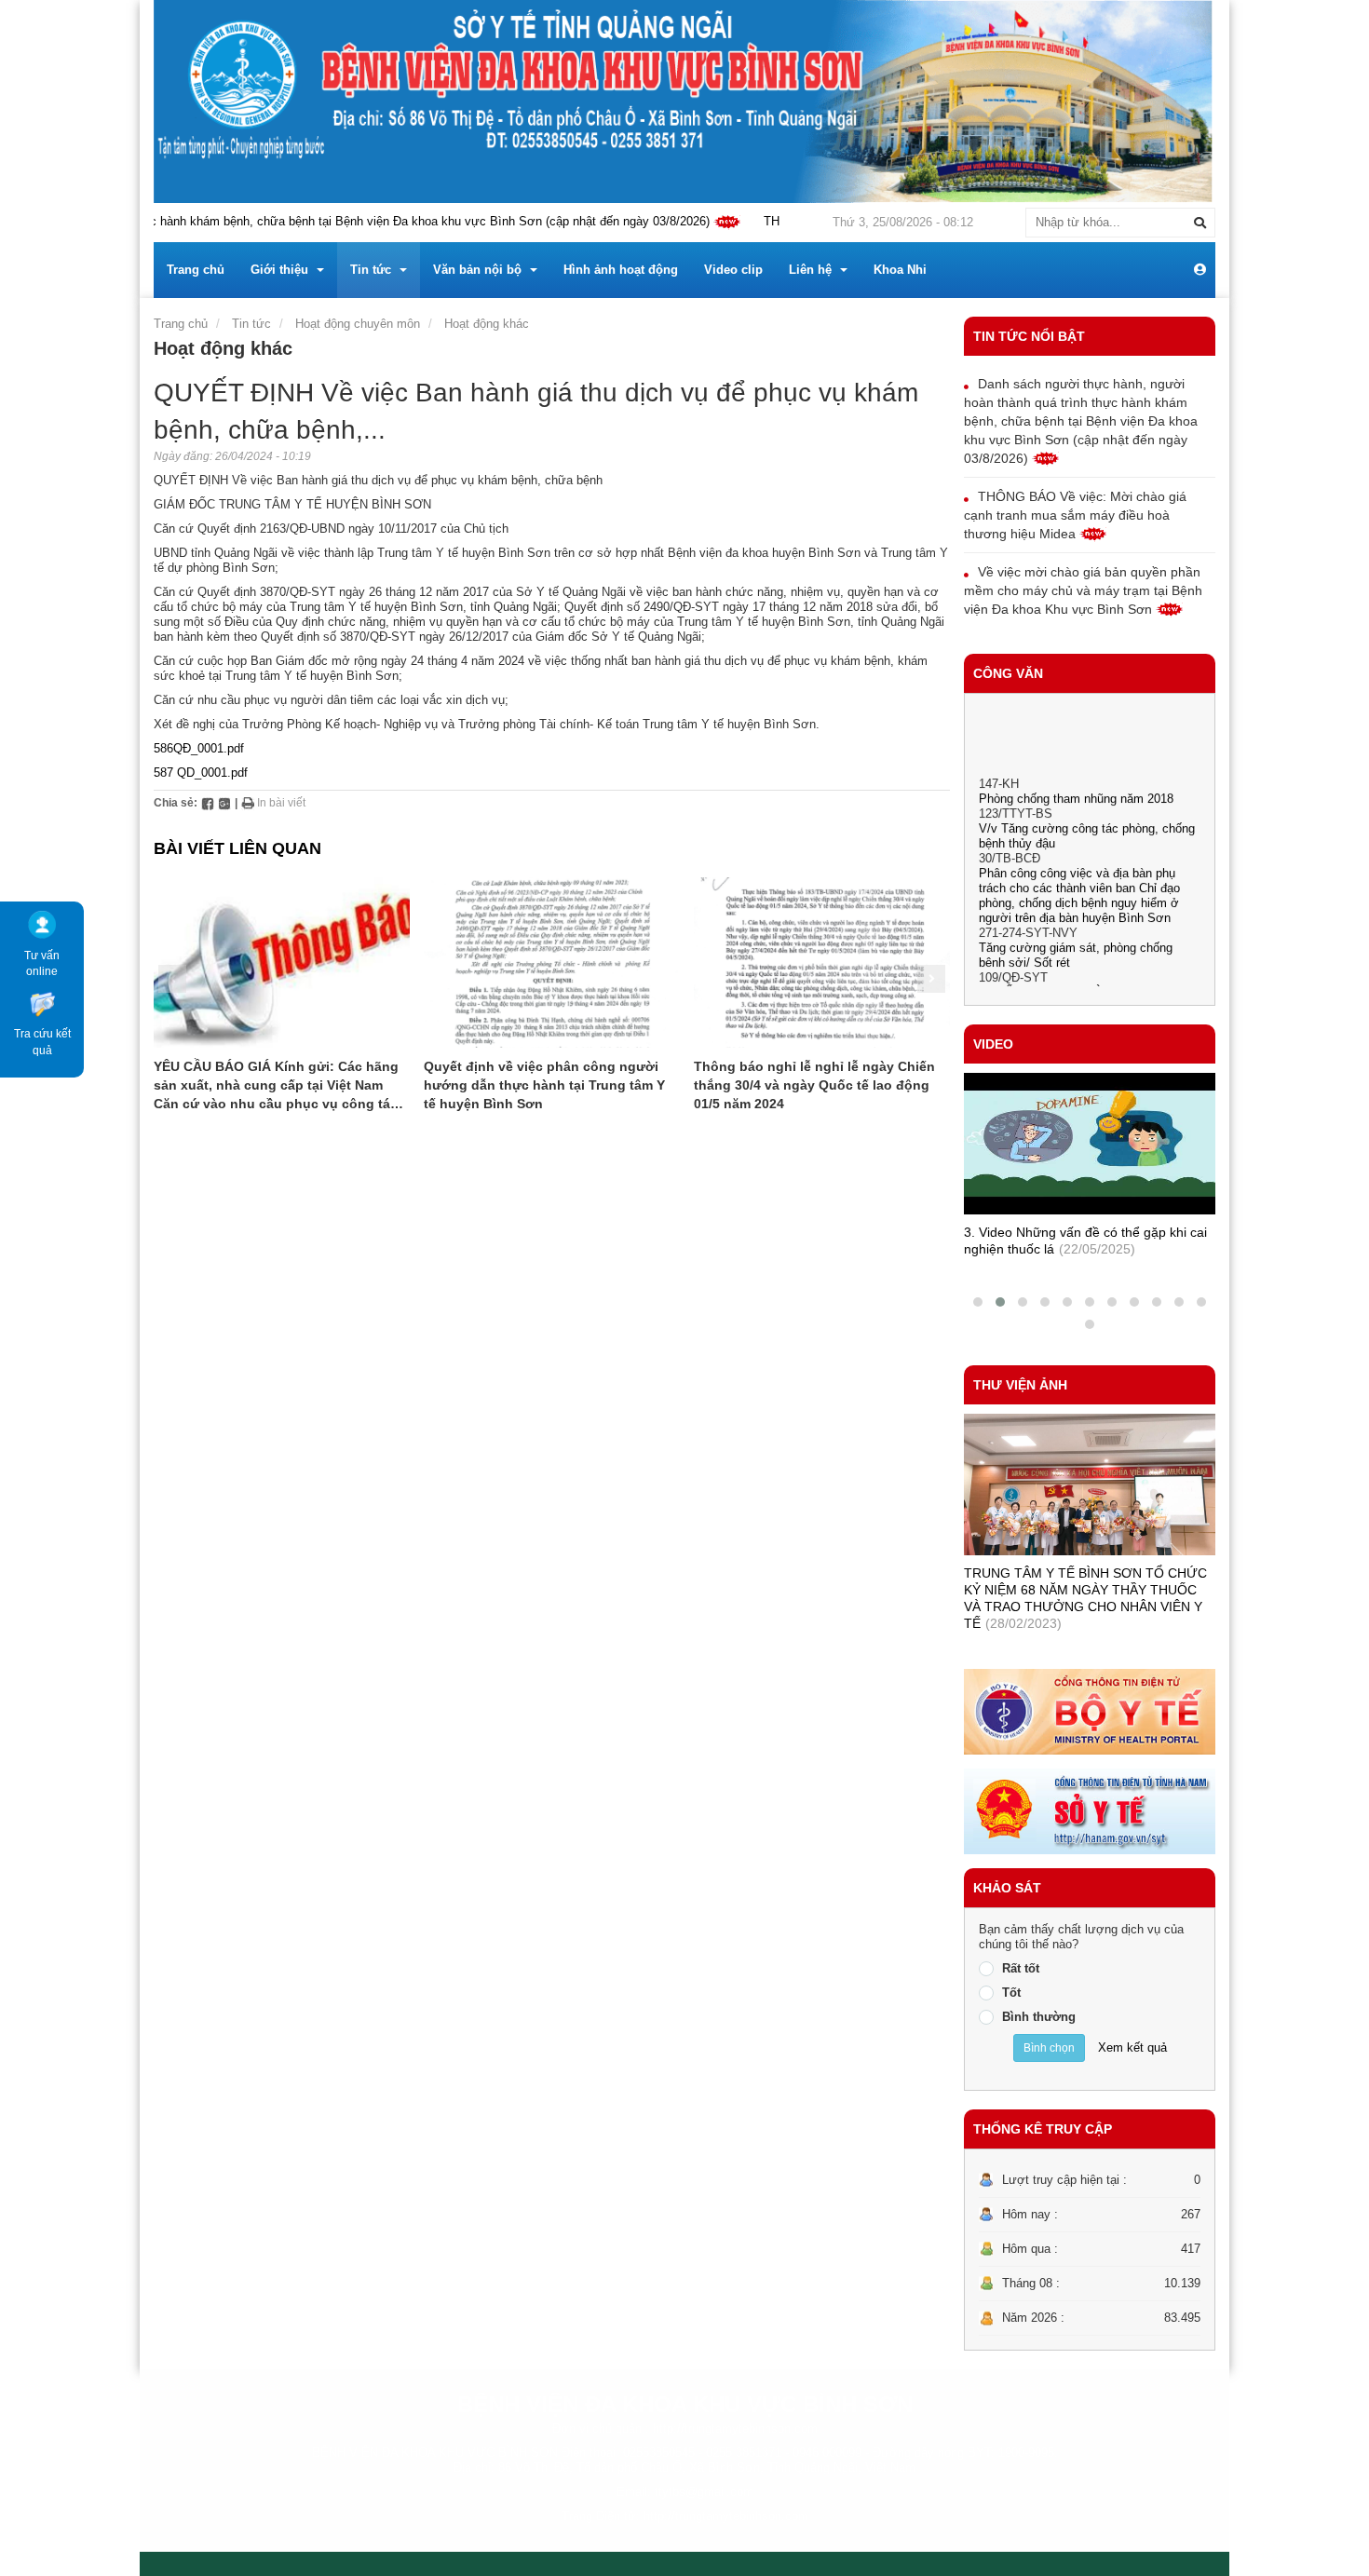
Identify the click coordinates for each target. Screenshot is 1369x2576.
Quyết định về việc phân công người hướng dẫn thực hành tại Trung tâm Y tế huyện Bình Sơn (544, 1085)
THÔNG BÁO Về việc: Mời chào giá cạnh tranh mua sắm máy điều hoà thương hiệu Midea (1075, 515)
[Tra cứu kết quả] (42, 1003)
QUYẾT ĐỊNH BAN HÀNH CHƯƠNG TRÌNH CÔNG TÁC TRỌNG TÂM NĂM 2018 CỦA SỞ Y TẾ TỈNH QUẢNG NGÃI (1089, 984)
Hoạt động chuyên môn (358, 324)
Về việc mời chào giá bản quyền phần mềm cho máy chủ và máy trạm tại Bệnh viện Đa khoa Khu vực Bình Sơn (1083, 590)
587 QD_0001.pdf (201, 773)
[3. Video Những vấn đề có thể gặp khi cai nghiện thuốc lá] (1090, 1144)
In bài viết (280, 803)
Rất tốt (1021, 1968)
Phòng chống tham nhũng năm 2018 (1076, 775)
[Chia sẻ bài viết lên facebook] (208, 803)
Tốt (1011, 1993)
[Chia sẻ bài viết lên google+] (224, 803)
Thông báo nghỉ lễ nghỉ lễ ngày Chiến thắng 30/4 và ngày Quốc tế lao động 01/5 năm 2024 (814, 1085)
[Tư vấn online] (42, 924)
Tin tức (251, 324)
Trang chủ (181, 324)
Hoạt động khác (487, 324)
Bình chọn (1049, 2048)
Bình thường (1039, 2017)
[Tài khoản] (1200, 270)
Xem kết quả (1132, 2047)
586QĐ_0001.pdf (199, 748)
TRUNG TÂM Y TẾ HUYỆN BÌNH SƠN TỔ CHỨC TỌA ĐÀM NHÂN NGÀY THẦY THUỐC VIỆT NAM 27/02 (1088, 1590)
